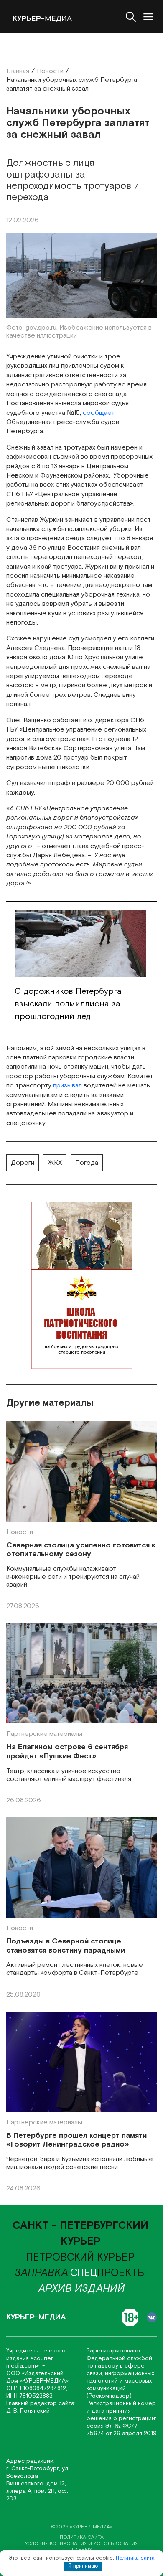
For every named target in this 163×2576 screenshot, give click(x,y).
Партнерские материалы (44, 1734)
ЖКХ (55, 1163)
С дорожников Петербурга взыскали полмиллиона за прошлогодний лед (68, 1004)
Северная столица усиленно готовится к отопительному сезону (81, 1550)
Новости (20, 1532)
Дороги (23, 1163)
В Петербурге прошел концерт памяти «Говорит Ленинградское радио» (76, 2140)
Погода (87, 1163)
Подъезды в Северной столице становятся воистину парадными (66, 1946)
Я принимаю (83, 2566)
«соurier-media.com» (31, 2362)
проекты (108, 2273)
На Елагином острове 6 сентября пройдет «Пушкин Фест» (67, 1752)
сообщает (99, 413)
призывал (67, 1086)
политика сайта (82, 2537)
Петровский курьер (80, 2257)
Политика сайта (135, 2558)
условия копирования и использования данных (82, 2547)
